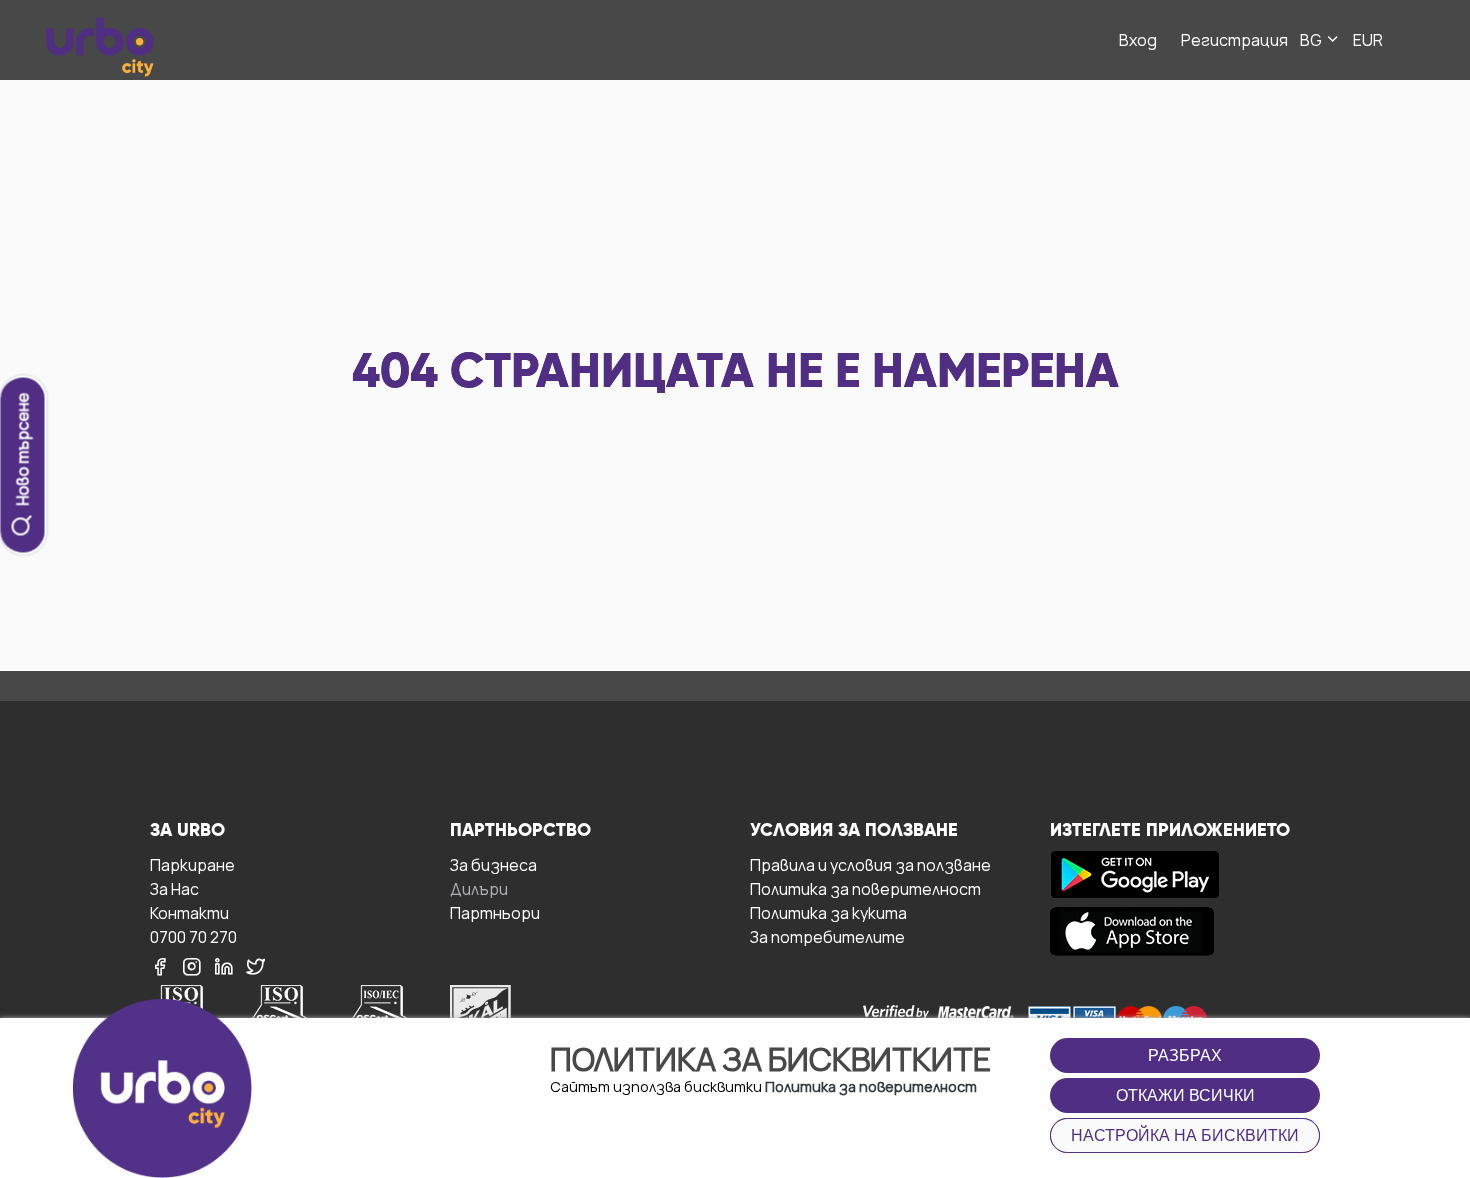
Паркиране (192, 864)
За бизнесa (493, 864)
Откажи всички (1185, 1095)
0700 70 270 (193, 936)
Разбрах (1185, 1055)
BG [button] (1312, 40)
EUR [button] (1368, 40)
